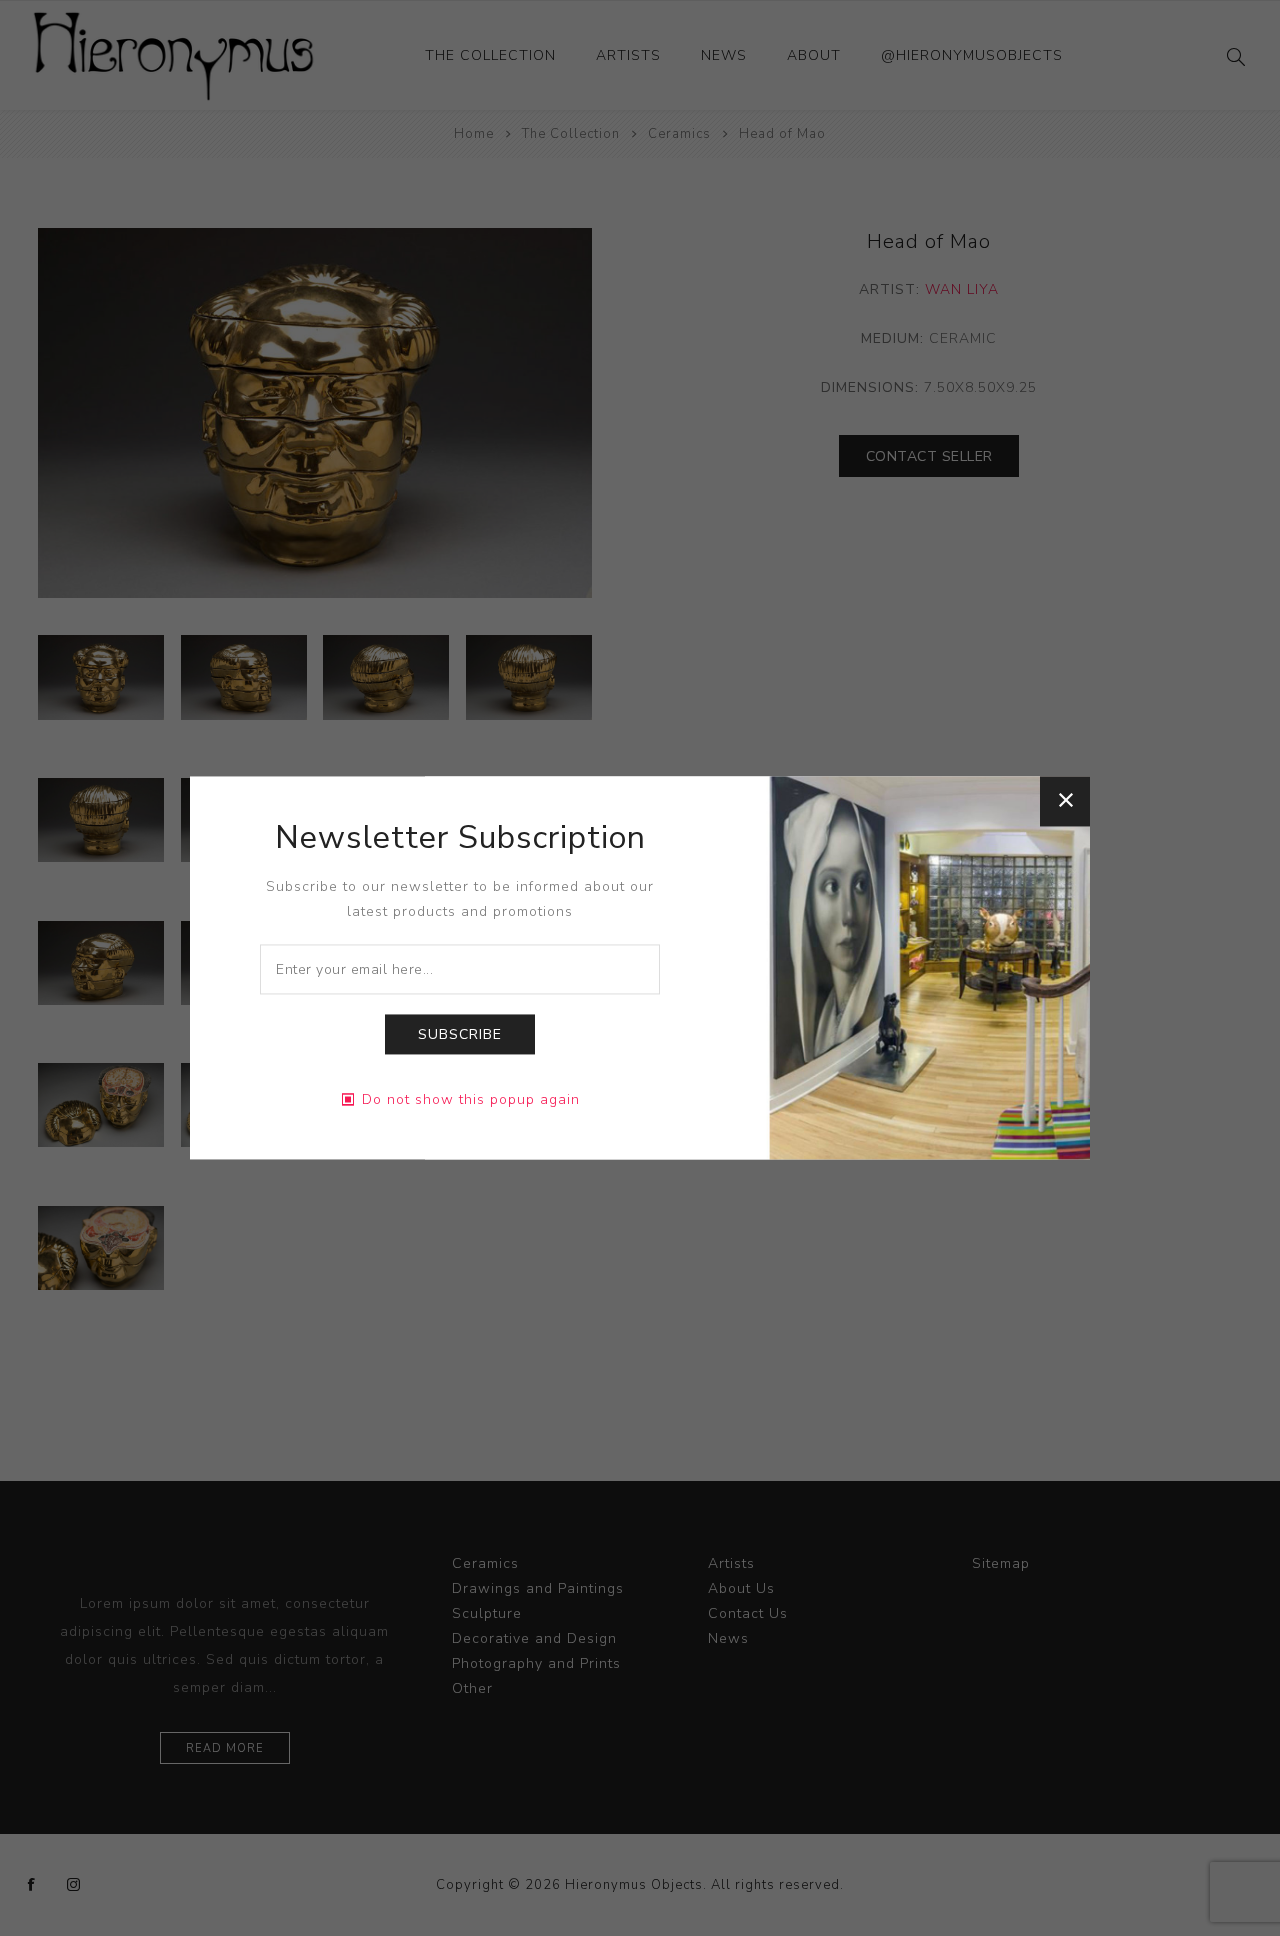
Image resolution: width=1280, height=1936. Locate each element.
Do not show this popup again (471, 1100)
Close (1065, 801)
